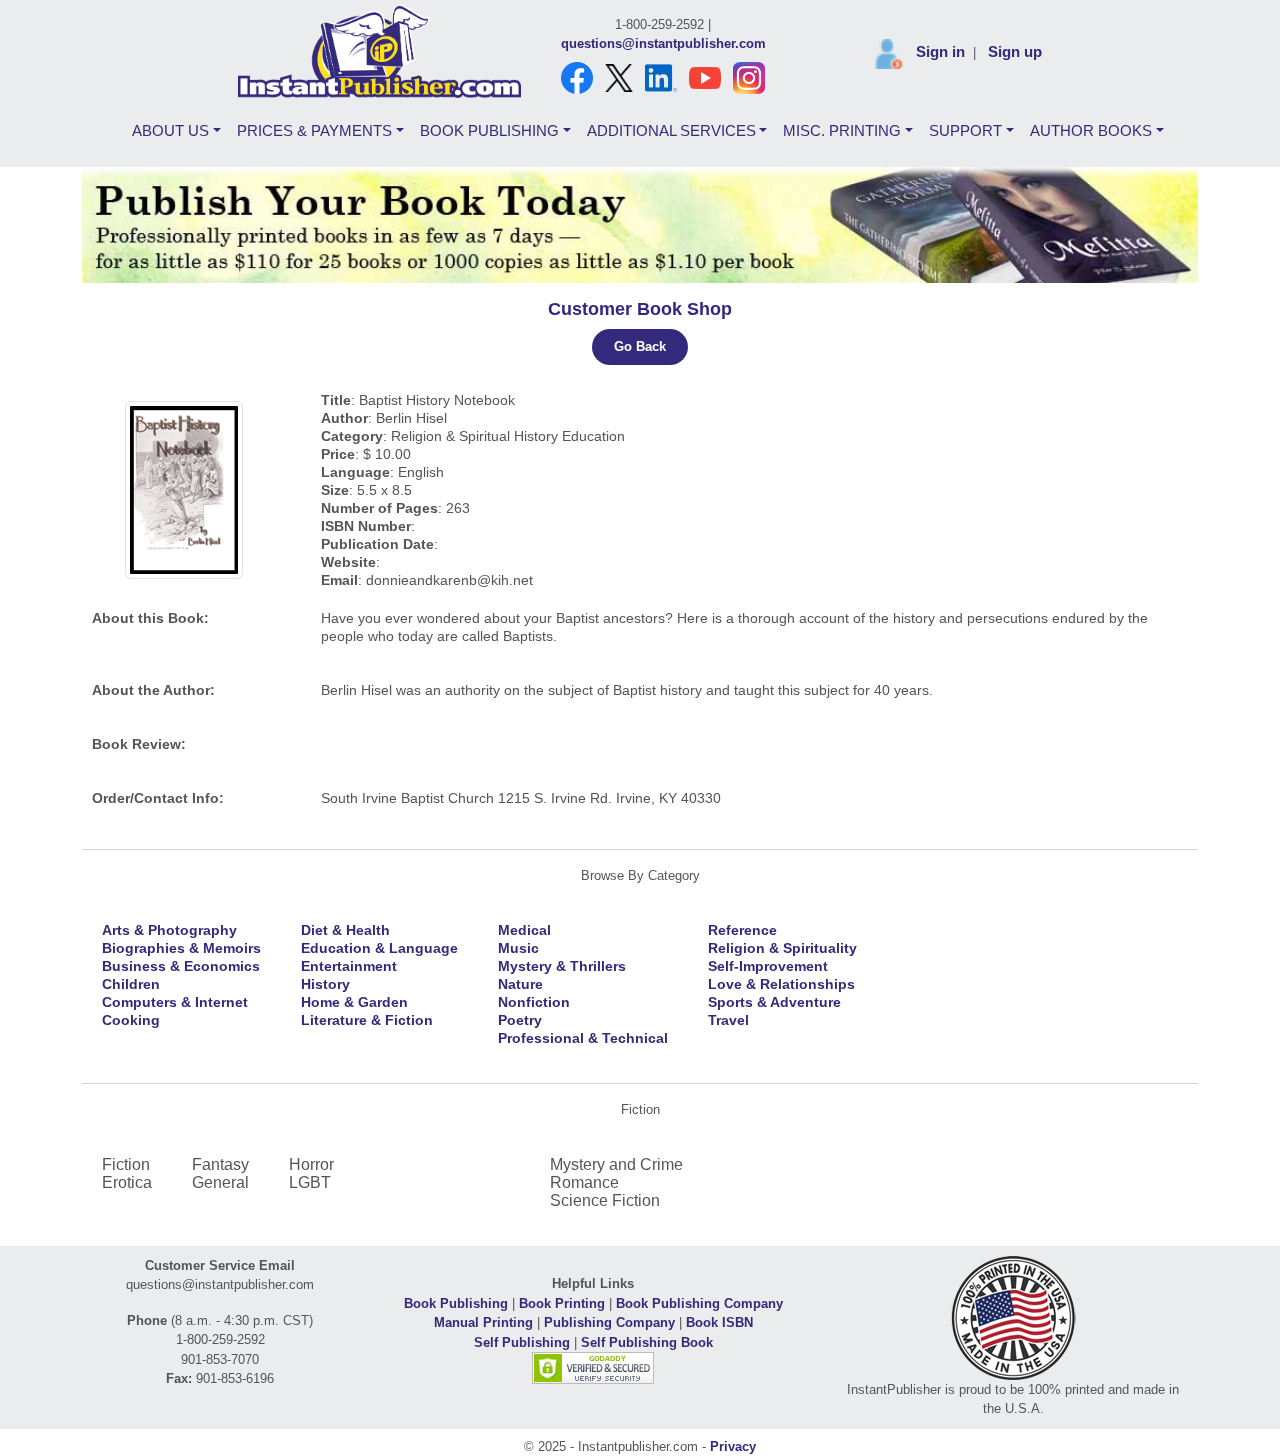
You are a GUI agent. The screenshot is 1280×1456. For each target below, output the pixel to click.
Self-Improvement (768, 966)
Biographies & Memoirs (181, 948)
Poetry (520, 1020)
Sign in (940, 51)
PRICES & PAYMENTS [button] (314, 130)
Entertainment (349, 966)
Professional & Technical (583, 1038)
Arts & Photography (169, 930)
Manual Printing (483, 1322)
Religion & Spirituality (782, 948)
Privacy (733, 1446)
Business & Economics (181, 966)
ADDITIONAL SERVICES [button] (671, 130)
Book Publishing (456, 1303)
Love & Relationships (781, 984)
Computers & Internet (175, 1002)
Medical (524, 930)
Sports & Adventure (774, 1002)
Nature (520, 984)
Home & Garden (354, 1002)
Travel (728, 1020)
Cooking (131, 1020)
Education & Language (379, 948)
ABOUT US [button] (170, 130)
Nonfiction (534, 1002)
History (325, 984)
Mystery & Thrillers (562, 966)
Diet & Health (345, 930)
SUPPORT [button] (965, 130)
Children (131, 984)
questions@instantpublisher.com (663, 43)
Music (518, 948)
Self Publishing (522, 1342)
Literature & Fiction (367, 1020)
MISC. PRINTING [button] (842, 130)
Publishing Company (609, 1322)
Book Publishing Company (699, 1303)
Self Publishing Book (647, 1342)
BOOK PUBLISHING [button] (489, 130)
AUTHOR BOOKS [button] (1091, 130)
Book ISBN (719, 1322)
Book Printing (562, 1303)
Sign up (1015, 51)
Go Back (640, 346)
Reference (742, 930)
